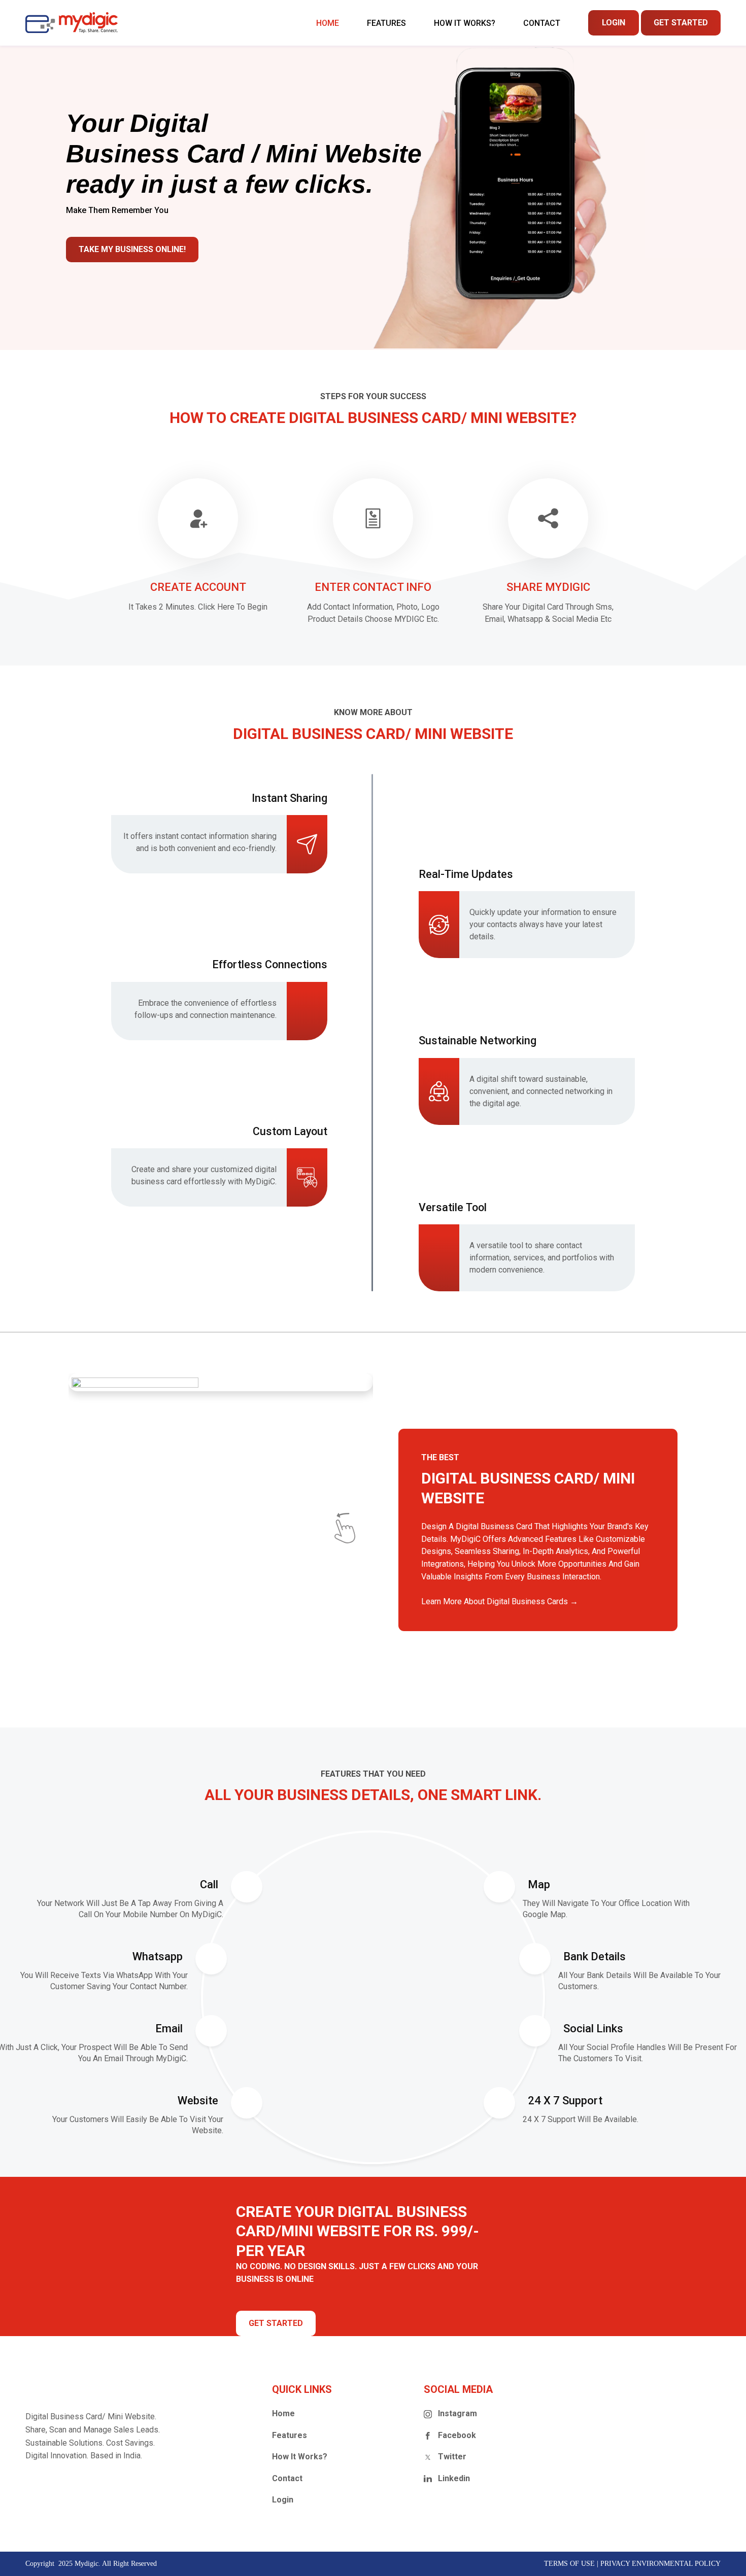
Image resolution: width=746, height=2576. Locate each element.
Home (283, 2413)
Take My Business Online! (132, 249)
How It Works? (300, 2457)
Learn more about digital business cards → (500, 1601)
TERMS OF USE (569, 2564)
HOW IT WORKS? (465, 23)
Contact (542, 23)
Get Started (681, 23)
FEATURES (386, 23)
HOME (328, 23)
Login (614, 23)
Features (290, 2435)
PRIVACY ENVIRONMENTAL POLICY (660, 2564)
